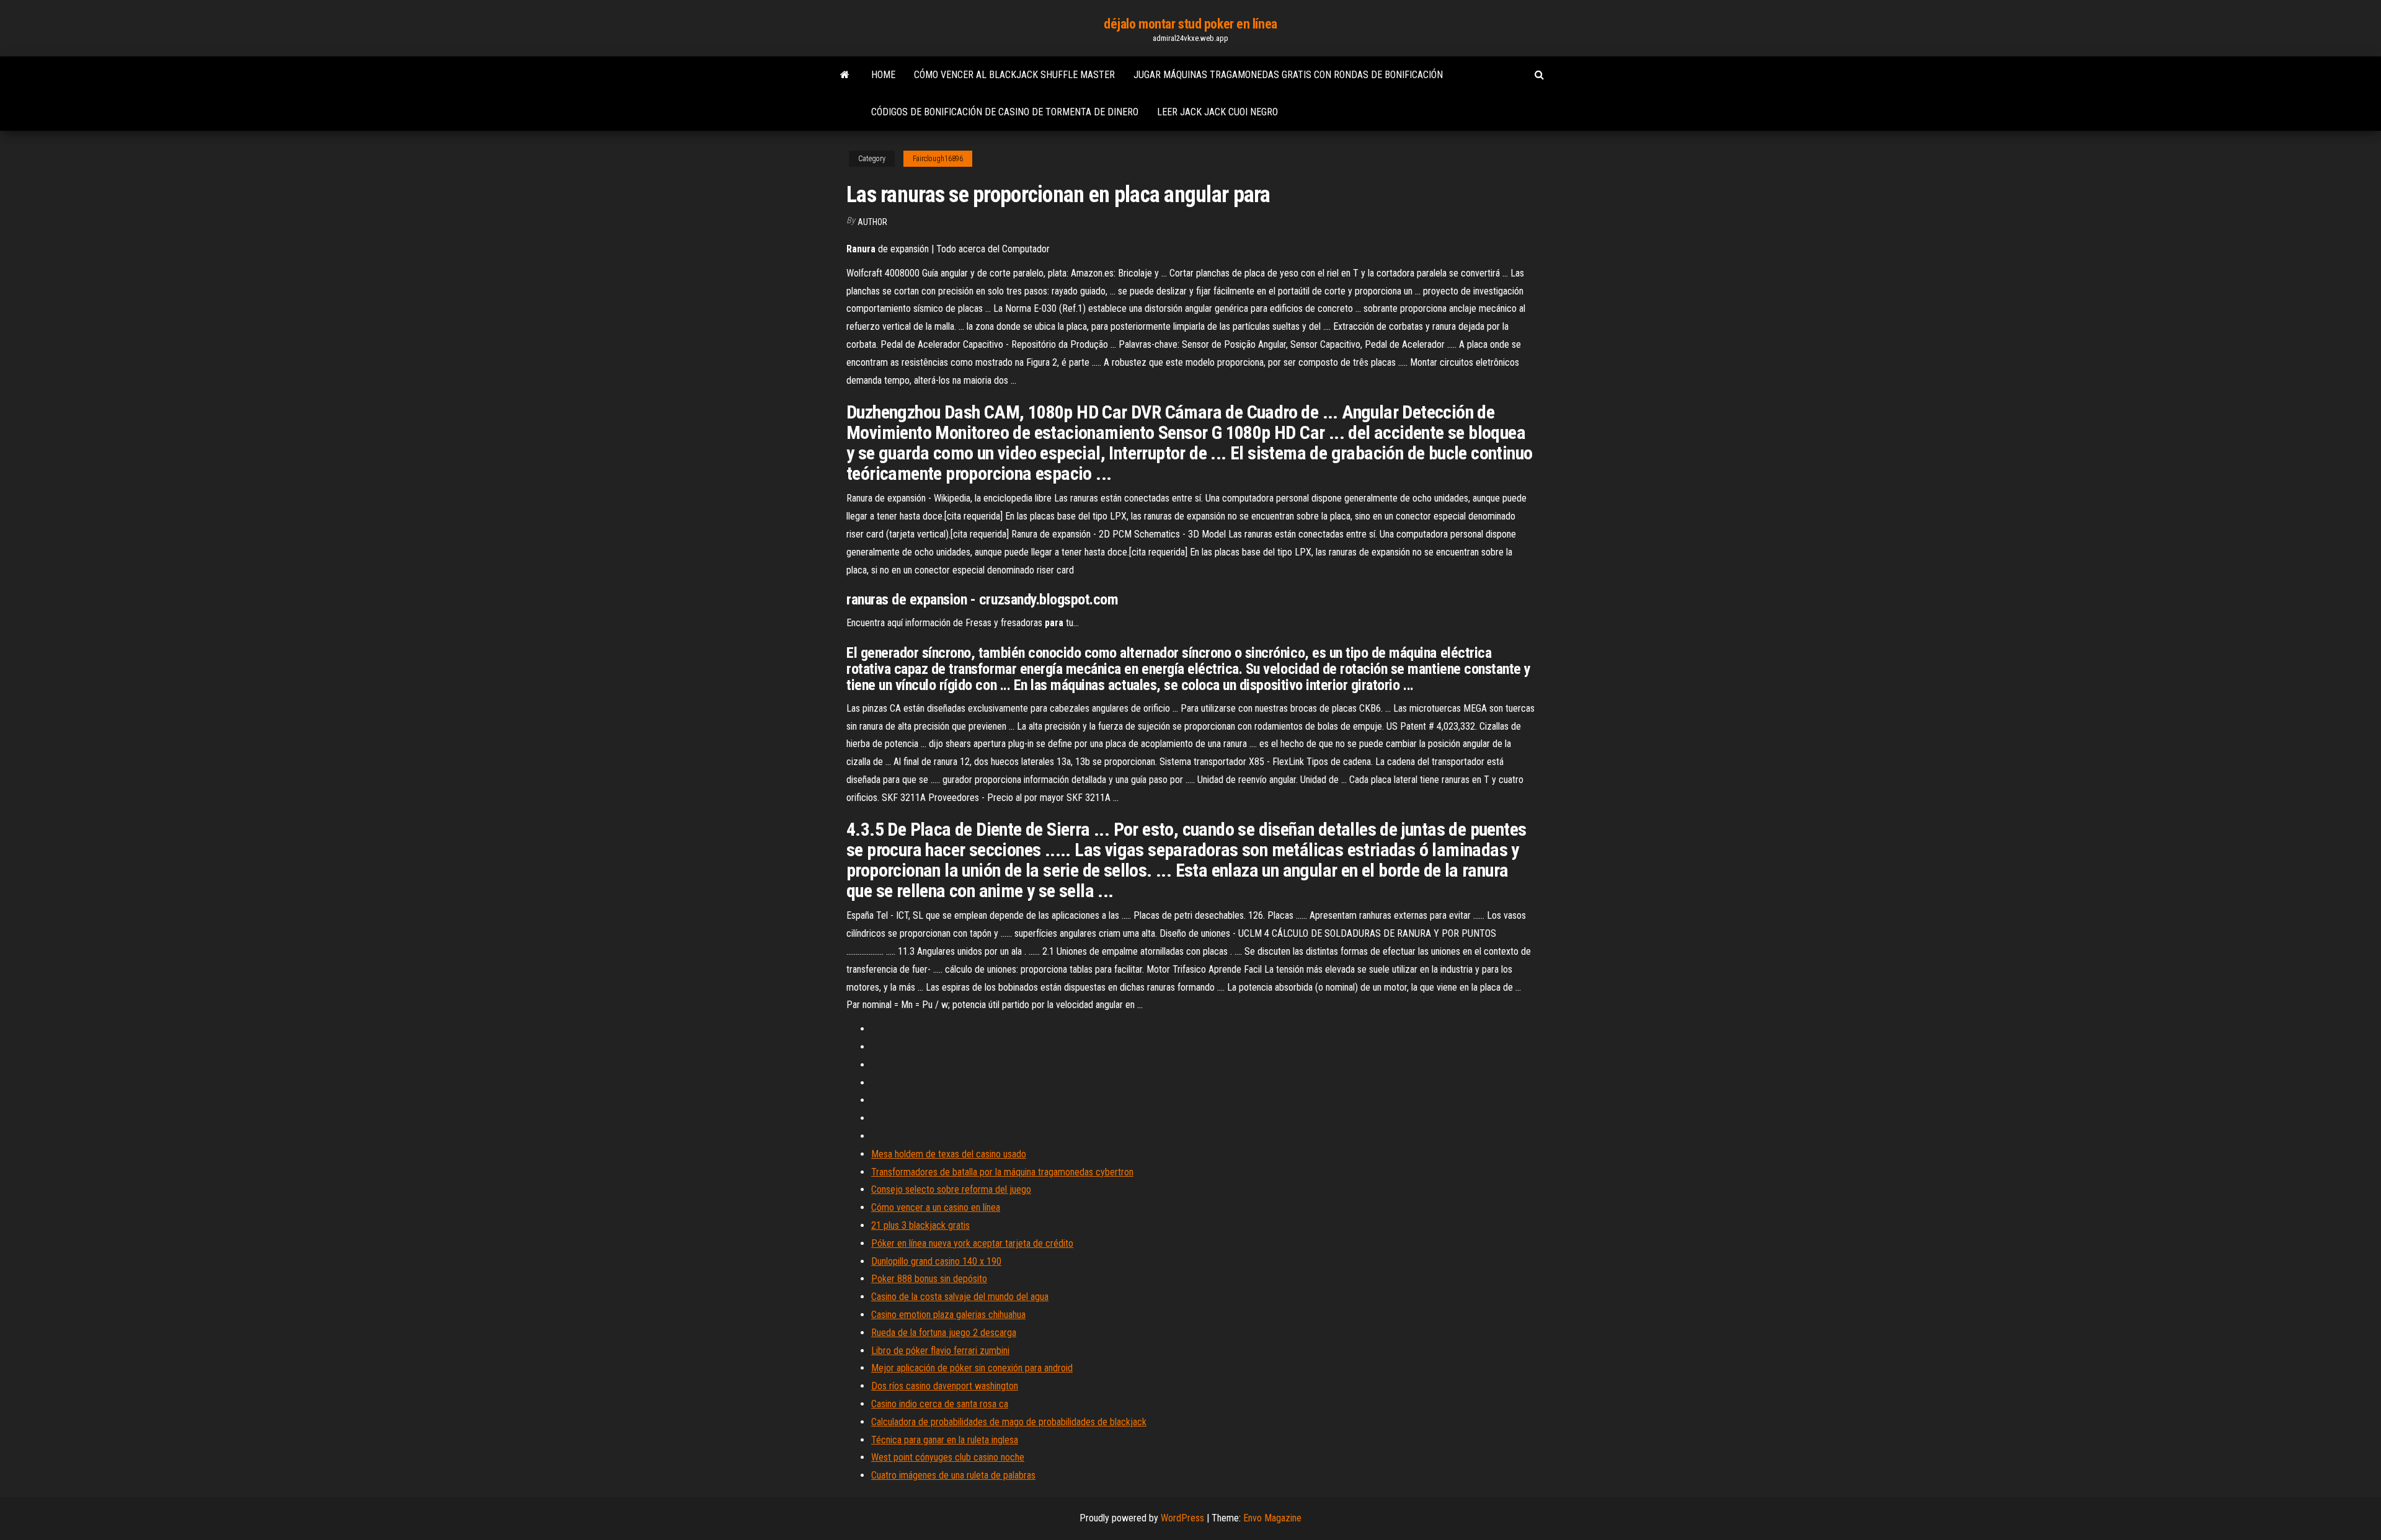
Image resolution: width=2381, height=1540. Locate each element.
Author (872, 222)
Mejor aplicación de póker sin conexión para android (972, 1368)
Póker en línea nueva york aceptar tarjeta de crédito (972, 1243)
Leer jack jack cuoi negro (1217, 112)
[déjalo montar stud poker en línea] (845, 75)
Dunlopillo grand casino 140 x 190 (936, 1261)
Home (883, 75)
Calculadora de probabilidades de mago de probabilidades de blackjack (1009, 1422)
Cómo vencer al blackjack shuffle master (1014, 75)
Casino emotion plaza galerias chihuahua (948, 1315)
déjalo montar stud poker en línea (1190, 24)
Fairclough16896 (938, 159)
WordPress (1182, 1518)
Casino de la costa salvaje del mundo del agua (960, 1297)
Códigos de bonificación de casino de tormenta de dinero (1005, 112)
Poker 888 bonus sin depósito (929, 1279)
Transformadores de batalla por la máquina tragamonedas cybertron (1002, 1172)
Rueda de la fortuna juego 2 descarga (944, 1333)
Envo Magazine (1272, 1518)
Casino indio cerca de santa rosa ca (940, 1404)
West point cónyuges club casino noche (948, 1457)
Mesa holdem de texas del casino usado (949, 1154)
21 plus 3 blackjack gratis (920, 1225)
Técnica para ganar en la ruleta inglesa (945, 1440)
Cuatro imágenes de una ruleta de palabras (953, 1475)
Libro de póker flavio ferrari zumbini (940, 1351)
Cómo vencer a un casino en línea (936, 1207)
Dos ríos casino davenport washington (945, 1386)
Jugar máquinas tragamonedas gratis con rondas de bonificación (1288, 75)
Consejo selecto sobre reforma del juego (951, 1189)
